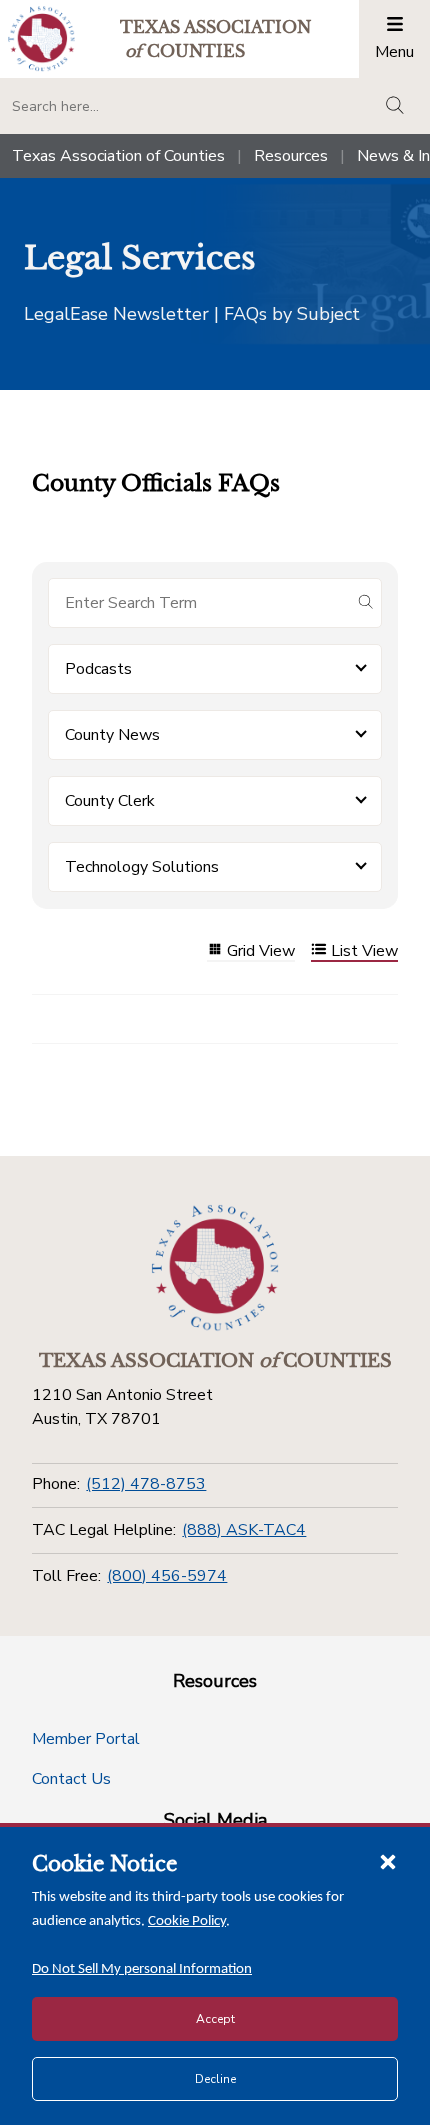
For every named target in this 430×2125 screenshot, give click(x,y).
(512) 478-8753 (146, 1484)
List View (364, 951)
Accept (215, 2019)
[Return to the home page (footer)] (215, 1268)
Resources (291, 156)
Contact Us (71, 1779)
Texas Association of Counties (118, 156)
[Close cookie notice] (388, 1861)
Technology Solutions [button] (142, 867)
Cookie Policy (187, 1921)
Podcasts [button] (98, 669)
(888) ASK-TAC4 (244, 1530)
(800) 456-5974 (167, 1576)
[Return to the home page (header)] (41, 38)
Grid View (261, 951)
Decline (215, 2079)
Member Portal (86, 1739)
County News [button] (112, 735)
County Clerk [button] (110, 801)
